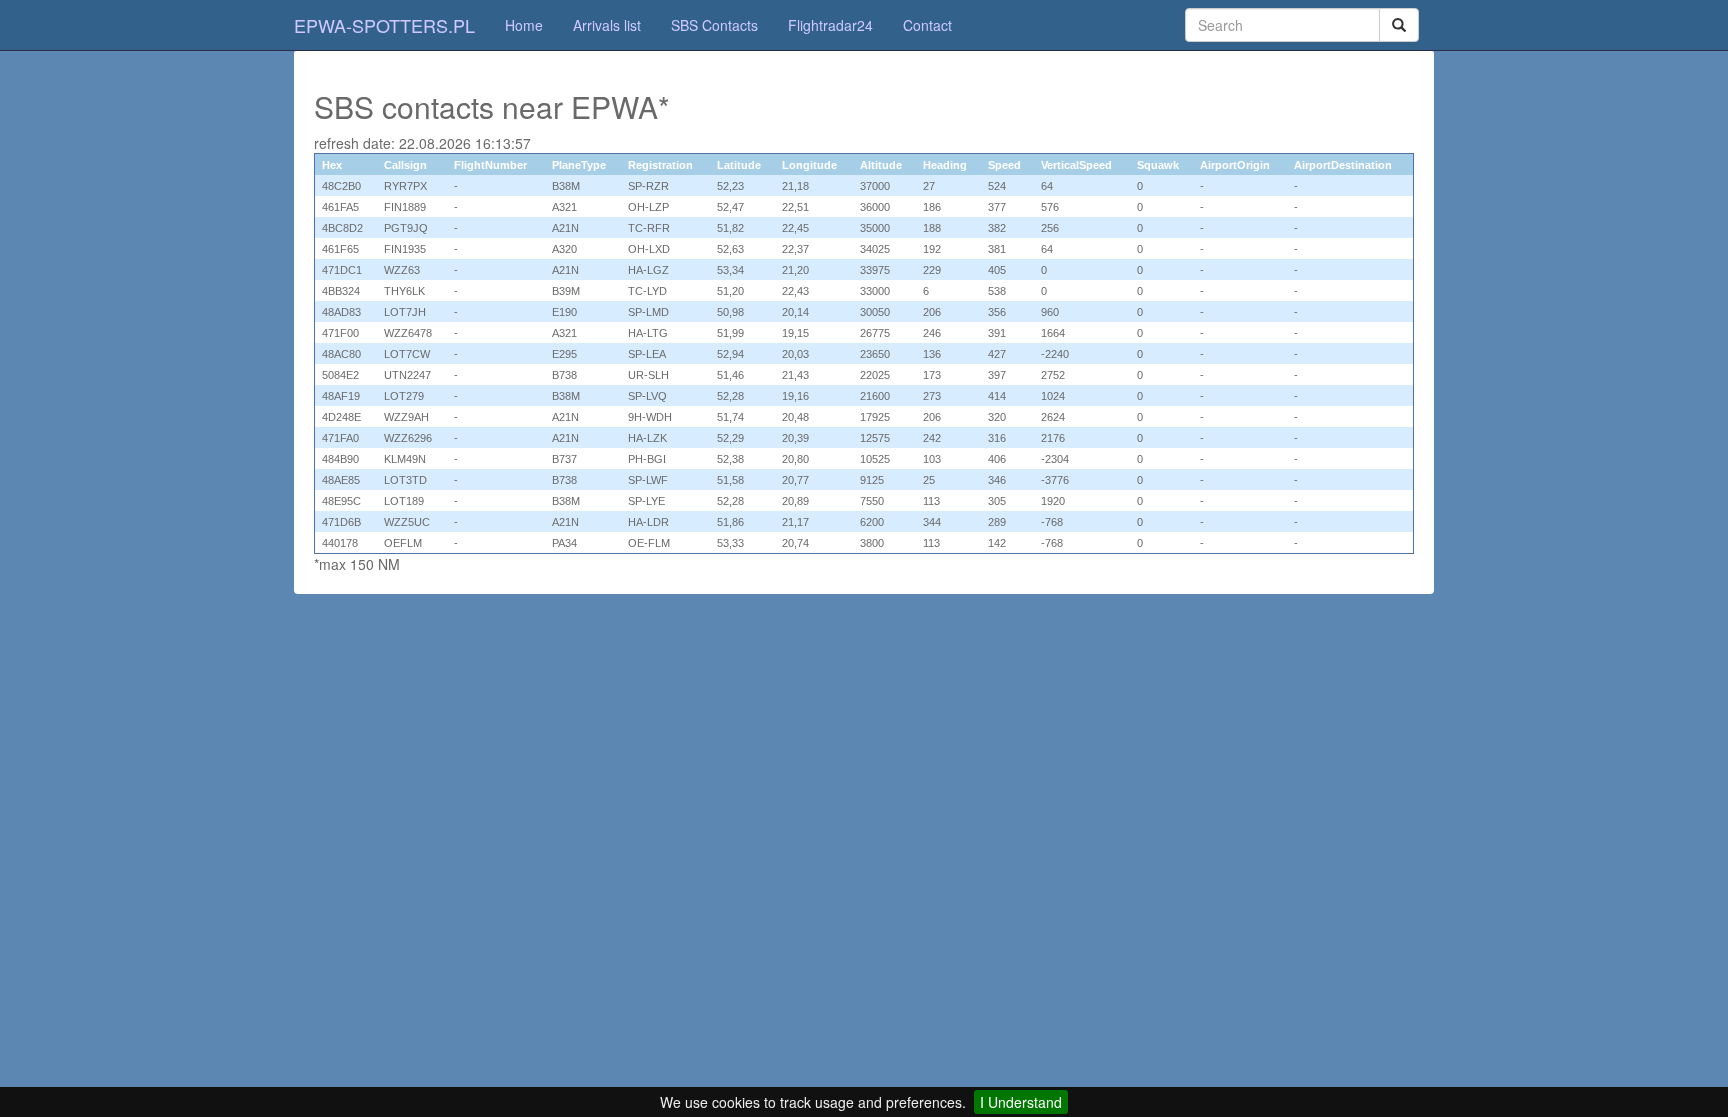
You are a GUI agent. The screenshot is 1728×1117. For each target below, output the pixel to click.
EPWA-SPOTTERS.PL (384, 25)
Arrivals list (607, 25)
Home (524, 25)
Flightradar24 (830, 25)
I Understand (1021, 1102)
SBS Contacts (714, 25)
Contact (927, 25)
